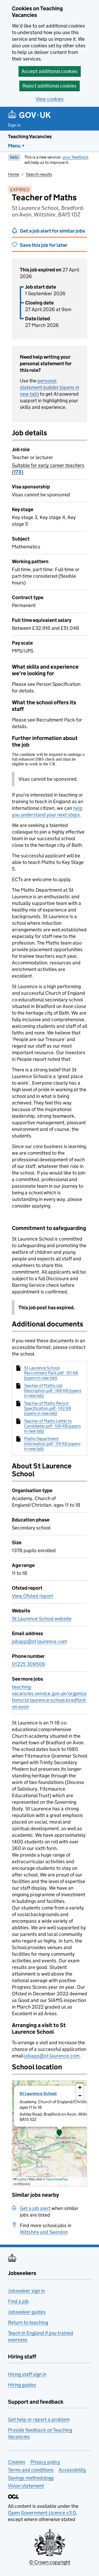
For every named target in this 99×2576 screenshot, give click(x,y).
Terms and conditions (31, 2470)
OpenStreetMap (57, 2179)
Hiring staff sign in (27, 2374)
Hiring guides (22, 2385)
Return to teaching (28, 2322)
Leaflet (22, 2179)
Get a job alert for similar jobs (52, 231)
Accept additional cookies (50, 71)
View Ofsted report (32, 1596)
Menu (14, 146)
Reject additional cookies (49, 86)
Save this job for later (44, 245)
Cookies (17, 2462)
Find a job (18, 2301)
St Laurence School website (42, 1619)
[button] (59, 2133)
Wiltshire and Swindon (44, 2232)
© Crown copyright (50, 2562)
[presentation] (49, 2133)
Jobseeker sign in (26, 2291)
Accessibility (72, 2470)
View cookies (50, 99)
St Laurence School (38, 2094)
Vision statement (26, 2486)
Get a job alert (35, 2208)
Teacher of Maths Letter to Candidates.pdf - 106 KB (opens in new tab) (52, 1426)
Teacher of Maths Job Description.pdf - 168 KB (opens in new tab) (53, 1391)
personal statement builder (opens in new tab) (49, 387)
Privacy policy (45, 2462)
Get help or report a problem (39, 2419)
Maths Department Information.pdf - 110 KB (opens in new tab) (52, 1444)
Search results (39, 174)
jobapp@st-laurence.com (39, 1641)
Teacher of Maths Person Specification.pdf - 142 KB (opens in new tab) (48, 1408)
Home (13, 174)
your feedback (76, 157)
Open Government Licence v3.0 (42, 2513)
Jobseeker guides (27, 2312)
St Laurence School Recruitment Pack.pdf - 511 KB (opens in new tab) (51, 1373)
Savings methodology (31, 2478)
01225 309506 (29, 1664)
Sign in (14, 125)
